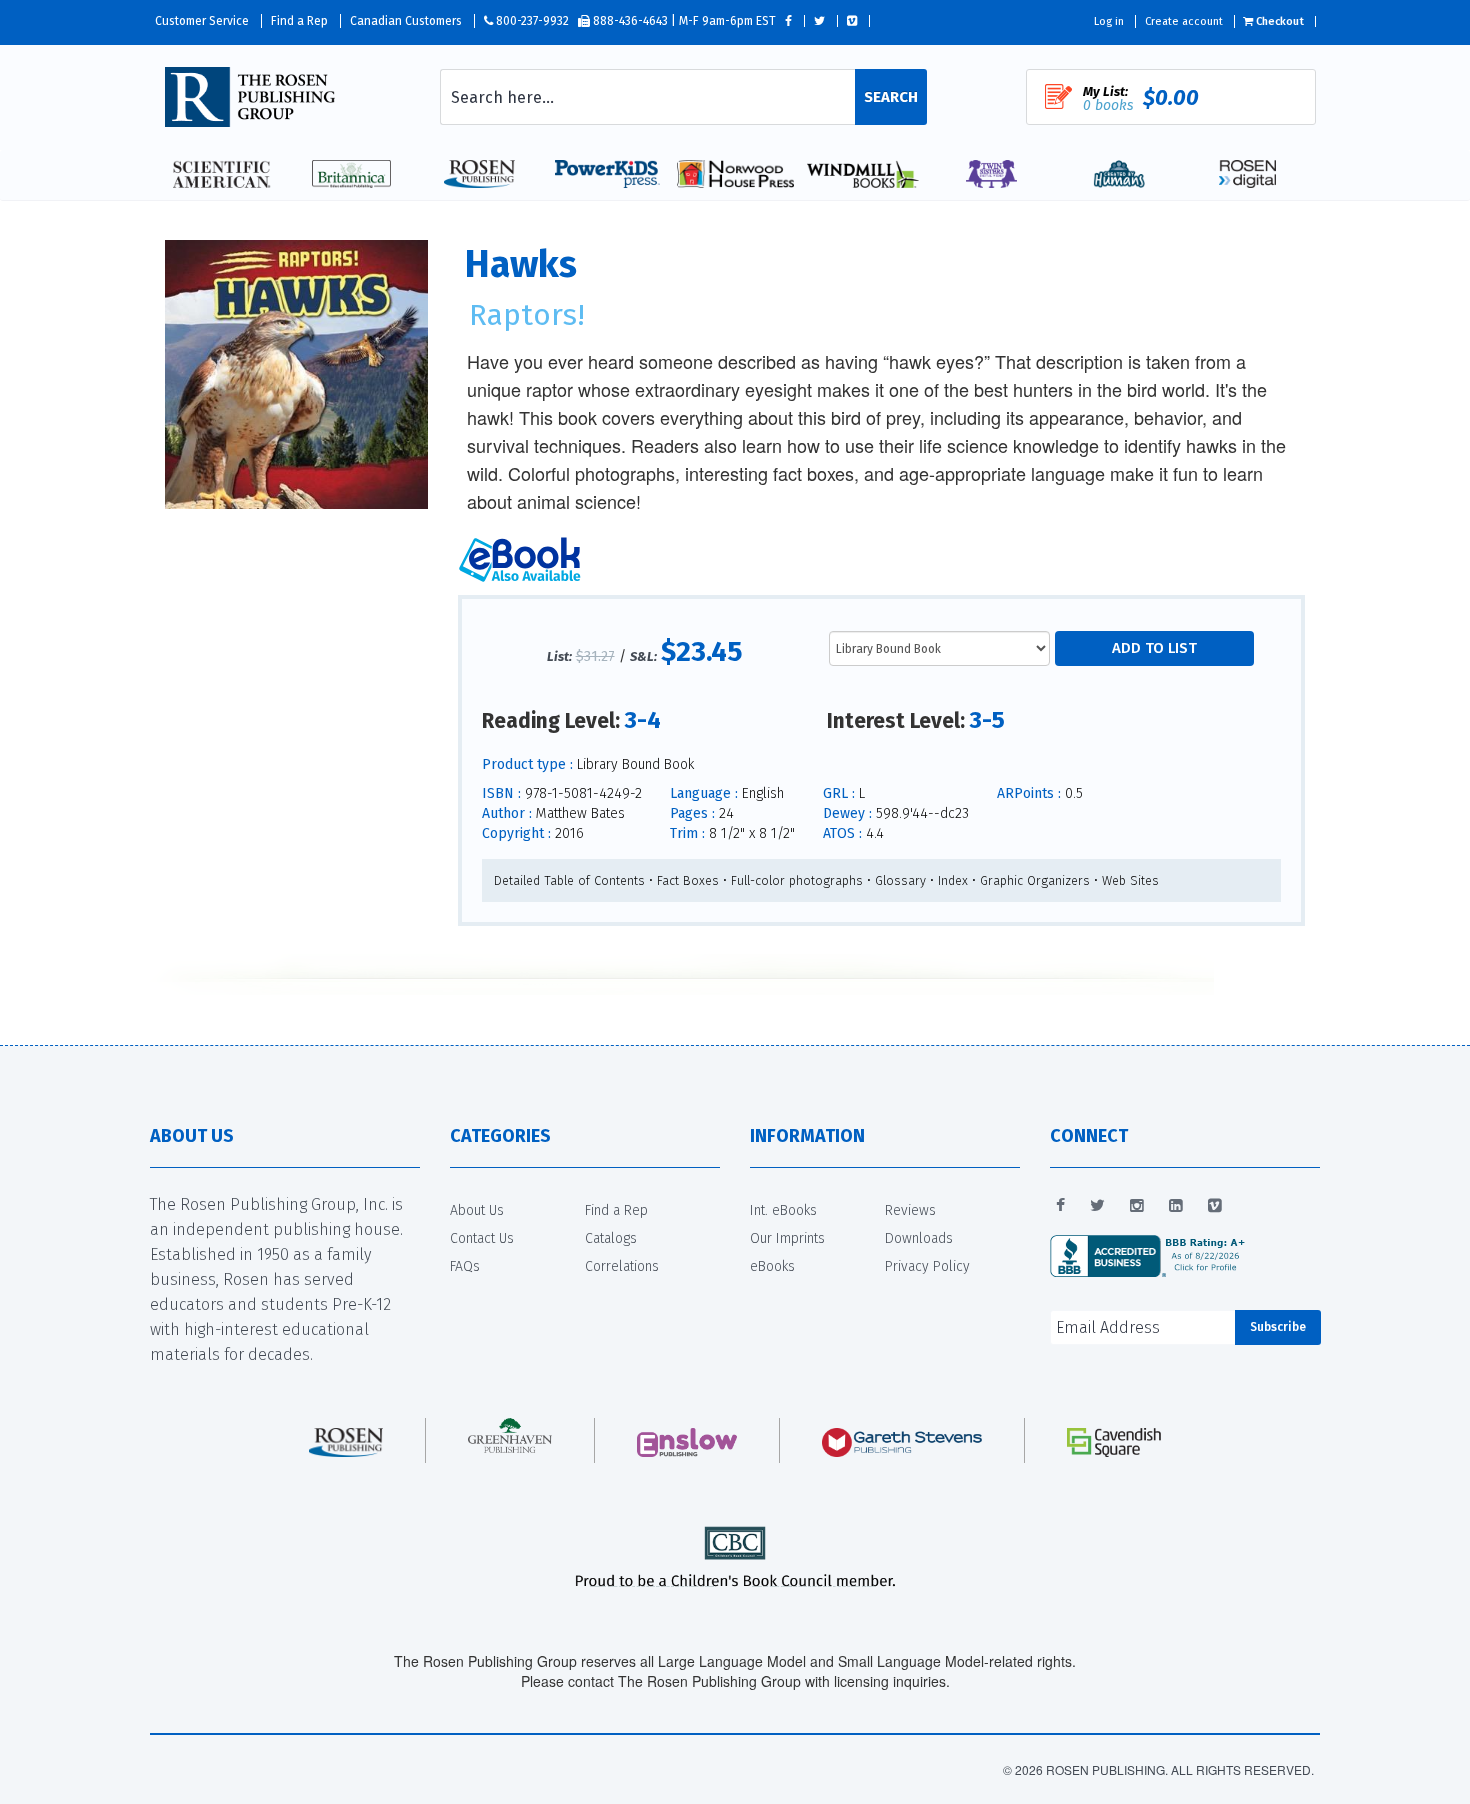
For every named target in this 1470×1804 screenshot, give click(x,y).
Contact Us (482, 1238)
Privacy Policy (927, 1266)
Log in (1109, 21)
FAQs (465, 1266)
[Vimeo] (1215, 1206)
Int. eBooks (783, 1210)
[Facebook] (1060, 1206)
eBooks (772, 1266)
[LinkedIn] (1176, 1206)
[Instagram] (1137, 1206)
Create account (1184, 21)
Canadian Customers (406, 21)
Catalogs (611, 1238)
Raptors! (527, 315)
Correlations (622, 1266)
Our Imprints (787, 1238)
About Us (477, 1210)
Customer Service (202, 21)
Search (891, 97)
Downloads (919, 1238)
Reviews (910, 1210)
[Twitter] (1097, 1206)
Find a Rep (299, 21)
